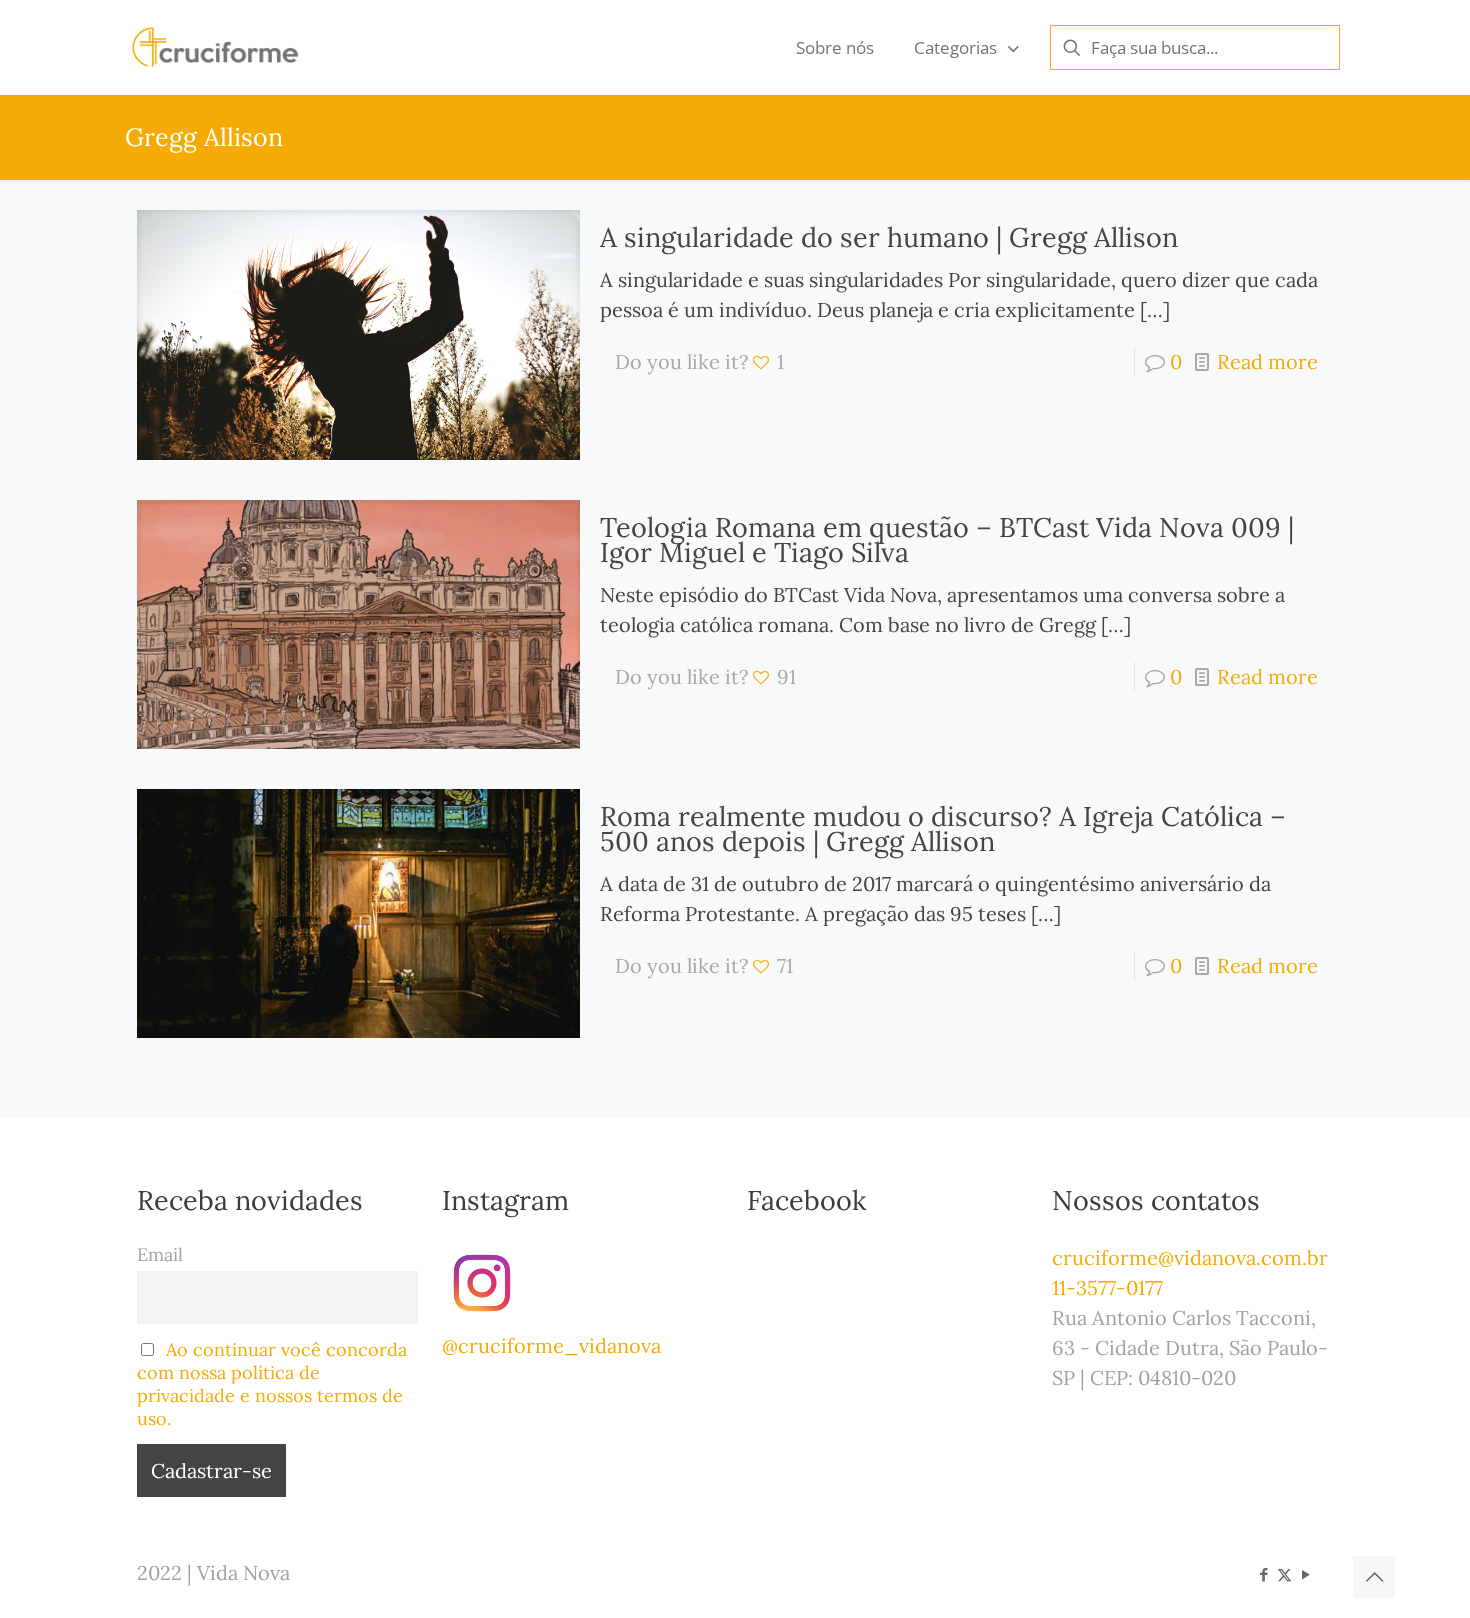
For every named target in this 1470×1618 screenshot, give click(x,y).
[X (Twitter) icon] (1284, 1574)
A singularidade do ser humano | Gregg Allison (889, 237)
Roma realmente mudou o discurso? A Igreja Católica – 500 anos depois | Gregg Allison (943, 828)
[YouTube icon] (1305, 1574)
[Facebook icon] (1263, 1574)
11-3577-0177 (1107, 1287)
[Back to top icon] (1374, 1577)
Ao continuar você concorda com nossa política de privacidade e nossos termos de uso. (272, 1384)
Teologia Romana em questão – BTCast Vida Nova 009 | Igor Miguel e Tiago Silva (947, 539)
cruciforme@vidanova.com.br (1190, 1257)
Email (160, 1254)
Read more (1267, 361)
